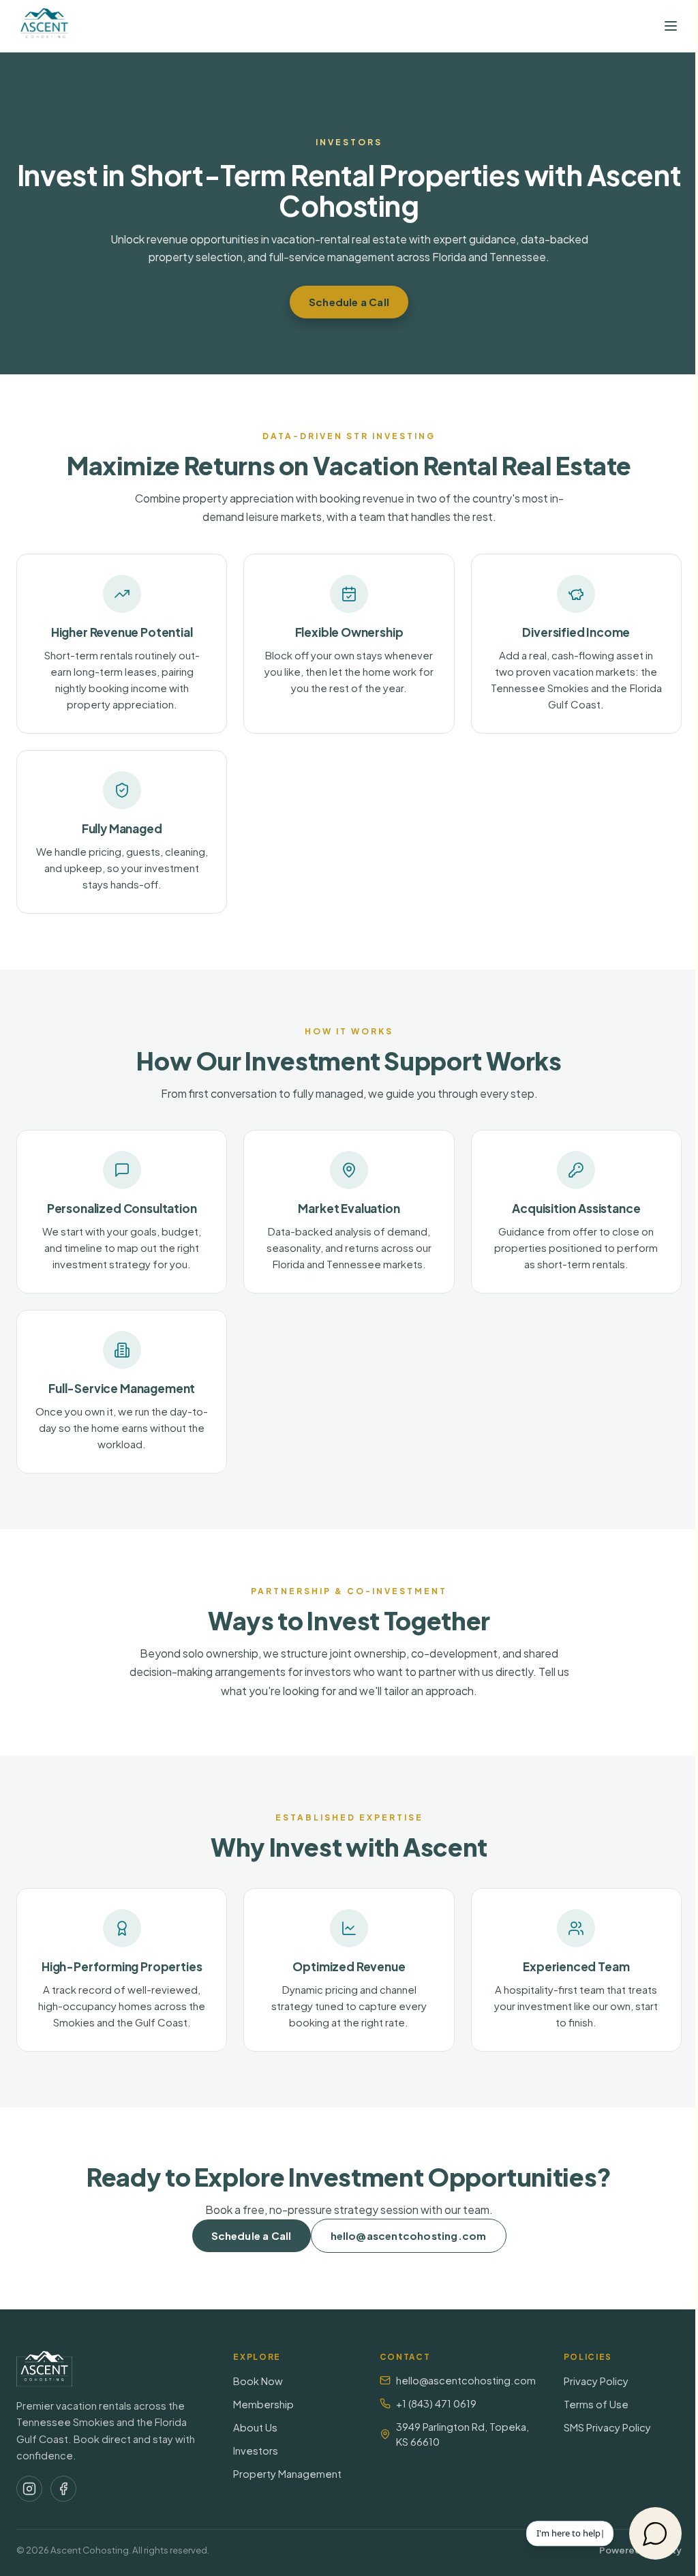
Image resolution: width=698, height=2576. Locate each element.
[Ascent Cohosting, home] (44, 26)
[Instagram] (29, 2489)
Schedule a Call (349, 302)
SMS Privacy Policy (607, 2427)
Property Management (287, 2474)
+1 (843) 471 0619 (436, 2403)
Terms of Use (596, 2404)
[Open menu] (671, 26)
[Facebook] (63, 2489)
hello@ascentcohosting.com (409, 2235)
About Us (255, 2427)
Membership (263, 2404)
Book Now (258, 2381)
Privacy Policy (596, 2381)
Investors (256, 2451)
